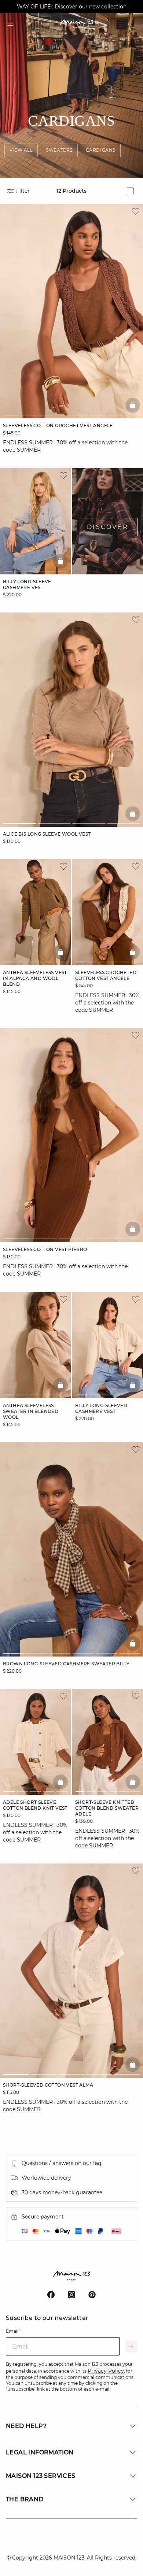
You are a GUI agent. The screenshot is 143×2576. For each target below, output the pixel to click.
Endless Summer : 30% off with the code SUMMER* (71, 7)
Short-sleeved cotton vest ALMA (48, 2085)
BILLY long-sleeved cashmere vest (101, 1408)
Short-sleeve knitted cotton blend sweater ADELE (107, 1808)
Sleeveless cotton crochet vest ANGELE (58, 425)
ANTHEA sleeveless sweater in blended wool (31, 1411)
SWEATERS (59, 150)
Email (13, 2331)
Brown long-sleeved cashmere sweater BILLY (66, 1664)
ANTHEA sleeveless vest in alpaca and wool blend (35, 978)
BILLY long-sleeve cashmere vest (27, 584)
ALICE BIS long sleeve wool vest (47, 834)
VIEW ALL (21, 150)
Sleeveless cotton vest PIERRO (45, 1249)
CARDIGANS (101, 150)
